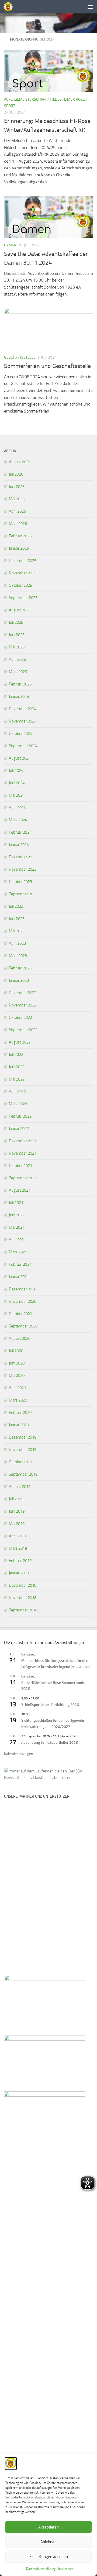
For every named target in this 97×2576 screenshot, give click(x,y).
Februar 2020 (20, 1413)
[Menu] (90, 7)
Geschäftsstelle (20, 357)
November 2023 (23, 869)
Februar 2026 (20, 536)
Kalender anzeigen (19, 1754)
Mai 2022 (17, 1079)
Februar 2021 (20, 1264)
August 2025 (20, 610)
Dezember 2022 (23, 993)
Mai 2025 (17, 647)
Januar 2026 (19, 548)
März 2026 (18, 524)
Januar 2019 (19, 1573)
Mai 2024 (17, 795)
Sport (10, 106)
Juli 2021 (16, 1203)
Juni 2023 (17, 919)
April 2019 (17, 1536)
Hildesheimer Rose (67, 99)
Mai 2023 (17, 931)
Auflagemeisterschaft (25, 99)
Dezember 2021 (23, 1141)
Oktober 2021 (20, 1166)
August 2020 (20, 1338)
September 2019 (23, 1474)
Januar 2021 (19, 1277)
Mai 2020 (17, 1375)
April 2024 (17, 808)
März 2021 (18, 1252)
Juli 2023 (16, 906)
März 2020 (18, 1400)
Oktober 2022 (20, 1017)
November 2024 (23, 721)
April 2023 (17, 943)
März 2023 (18, 956)
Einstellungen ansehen (49, 2557)
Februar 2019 (20, 1561)
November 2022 (23, 1005)
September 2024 (23, 746)
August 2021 (20, 1190)
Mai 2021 (17, 1227)
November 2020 (23, 1301)
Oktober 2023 (20, 882)
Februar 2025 (20, 684)
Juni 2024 (17, 783)
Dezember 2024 (23, 709)
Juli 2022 (16, 1055)
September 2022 (23, 1030)
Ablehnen (48, 2542)
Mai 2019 (17, 1524)
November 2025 (23, 573)
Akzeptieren (48, 2527)
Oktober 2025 (20, 585)
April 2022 (17, 1092)
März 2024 (18, 820)
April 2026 (17, 511)
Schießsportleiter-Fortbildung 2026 (50, 1705)
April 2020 (17, 1388)
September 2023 (23, 894)
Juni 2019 (17, 1511)
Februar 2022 (20, 1116)
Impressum (66, 2569)
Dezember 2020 (23, 1289)
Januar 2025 (19, 696)
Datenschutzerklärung (41, 2569)
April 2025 (17, 659)
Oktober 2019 (20, 1462)
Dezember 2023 (23, 857)
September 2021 (23, 1178)
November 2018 (23, 1598)
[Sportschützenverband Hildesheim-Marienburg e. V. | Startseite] (10, 7)
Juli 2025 (16, 622)
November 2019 (23, 1450)
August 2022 (20, 1042)
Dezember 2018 (23, 1585)
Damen (10, 245)
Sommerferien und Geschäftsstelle (47, 366)
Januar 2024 (19, 845)
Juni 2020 (17, 1363)
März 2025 (18, 672)
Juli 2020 (16, 1351)
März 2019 (18, 1548)
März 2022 (18, 1104)
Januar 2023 (19, 980)
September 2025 (23, 598)
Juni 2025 (17, 635)
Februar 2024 (20, 832)
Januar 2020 (19, 1425)
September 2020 (23, 1326)
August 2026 (20, 462)
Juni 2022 (17, 1067)
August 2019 (20, 1487)
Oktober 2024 (20, 734)
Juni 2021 (17, 1215)
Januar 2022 (19, 1129)
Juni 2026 (17, 487)
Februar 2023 (20, 968)
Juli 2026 (16, 474)
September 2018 (23, 1610)
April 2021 (17, 1240)
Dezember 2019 (23, 1437)
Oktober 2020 (20, 1314)
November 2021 (23, 1153)
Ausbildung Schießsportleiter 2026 (50, 1743)
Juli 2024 (16, 771)
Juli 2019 (16, 1499)
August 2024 (20, 758)
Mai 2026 (17, 499)
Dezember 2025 (23, 561)
